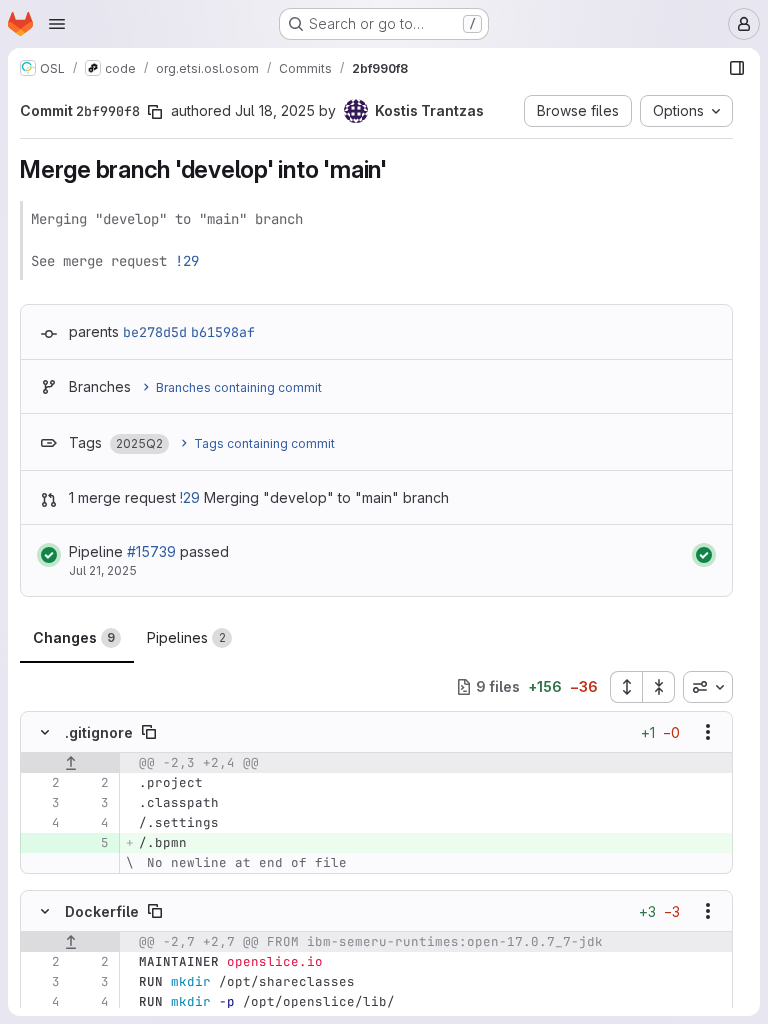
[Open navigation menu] (57, 24)
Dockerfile (102, 911)
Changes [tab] (74, 637)
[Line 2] (43, 783)
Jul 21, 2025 (103, 570)
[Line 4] (43, 823)
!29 (187, 261)
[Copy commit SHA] (155, 112)
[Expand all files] (626, 687)
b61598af (223, 332)
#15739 (151, 551)
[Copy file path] (149, 732)
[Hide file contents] (45, 732)
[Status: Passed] (49, 555)
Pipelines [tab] (186, 637)
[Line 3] (43, 803)
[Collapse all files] (659, 687)
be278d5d (155, 332)
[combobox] (708, 687)
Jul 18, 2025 (275, 110)
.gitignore (99, 732)
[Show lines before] (70, 763)
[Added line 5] (92, 843)
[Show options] (708, 732)
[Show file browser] (737, 68)
